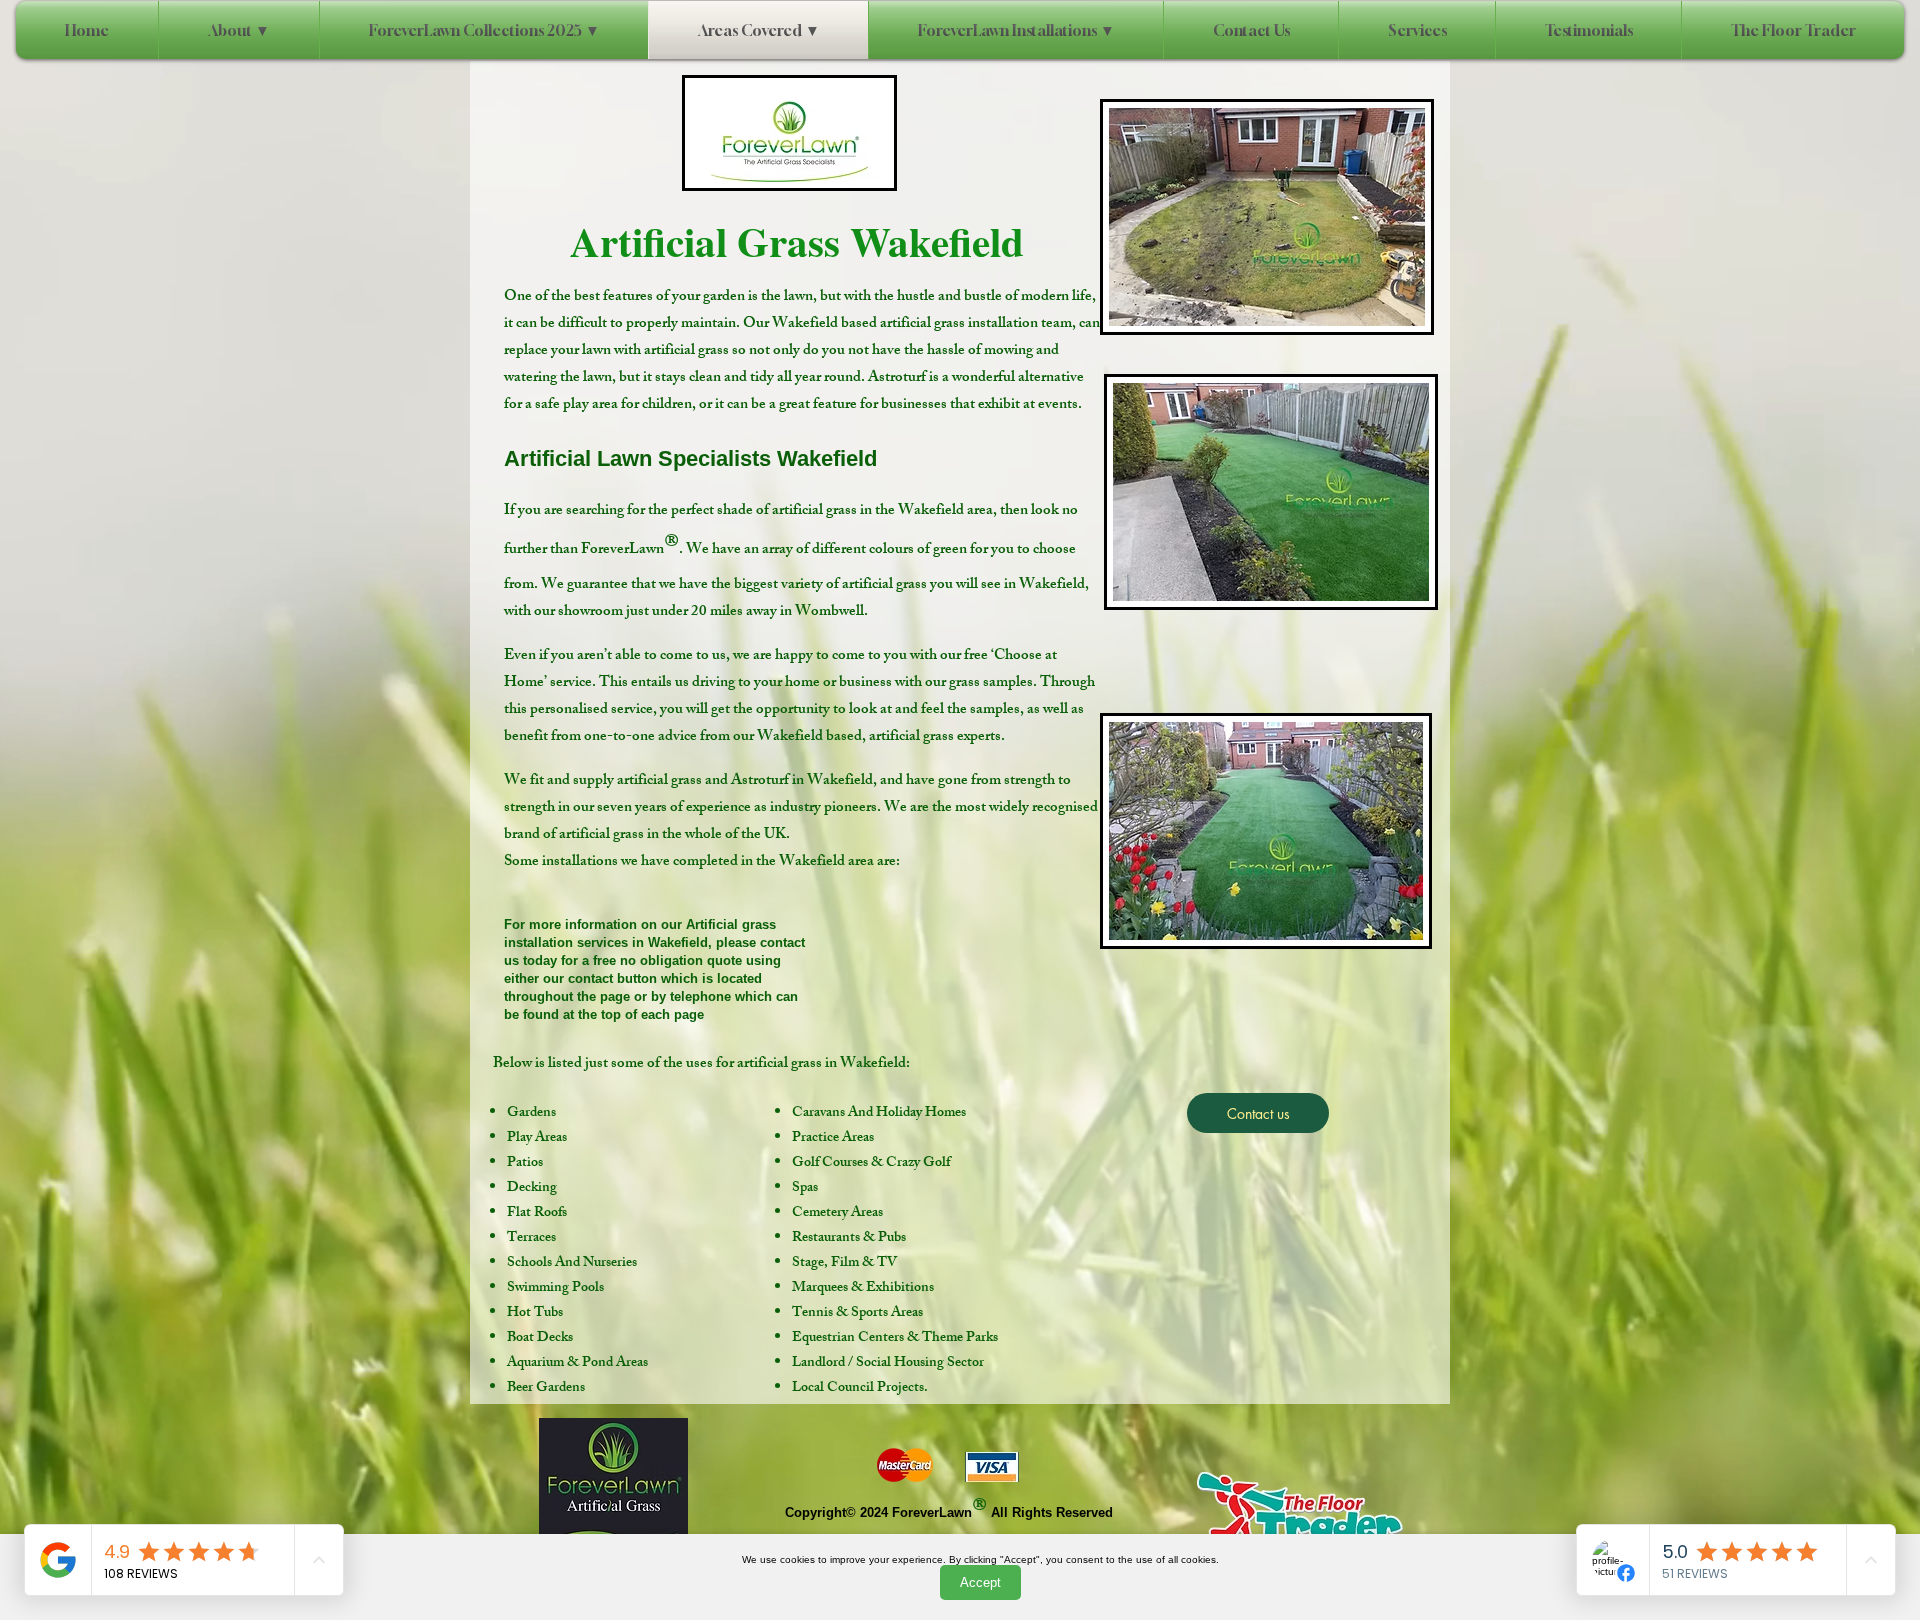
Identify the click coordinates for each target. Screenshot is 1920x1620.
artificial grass (814, 511)
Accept (980, 1582)
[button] (1016, 30)
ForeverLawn (932, 1512)
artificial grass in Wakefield (821, 1064)
